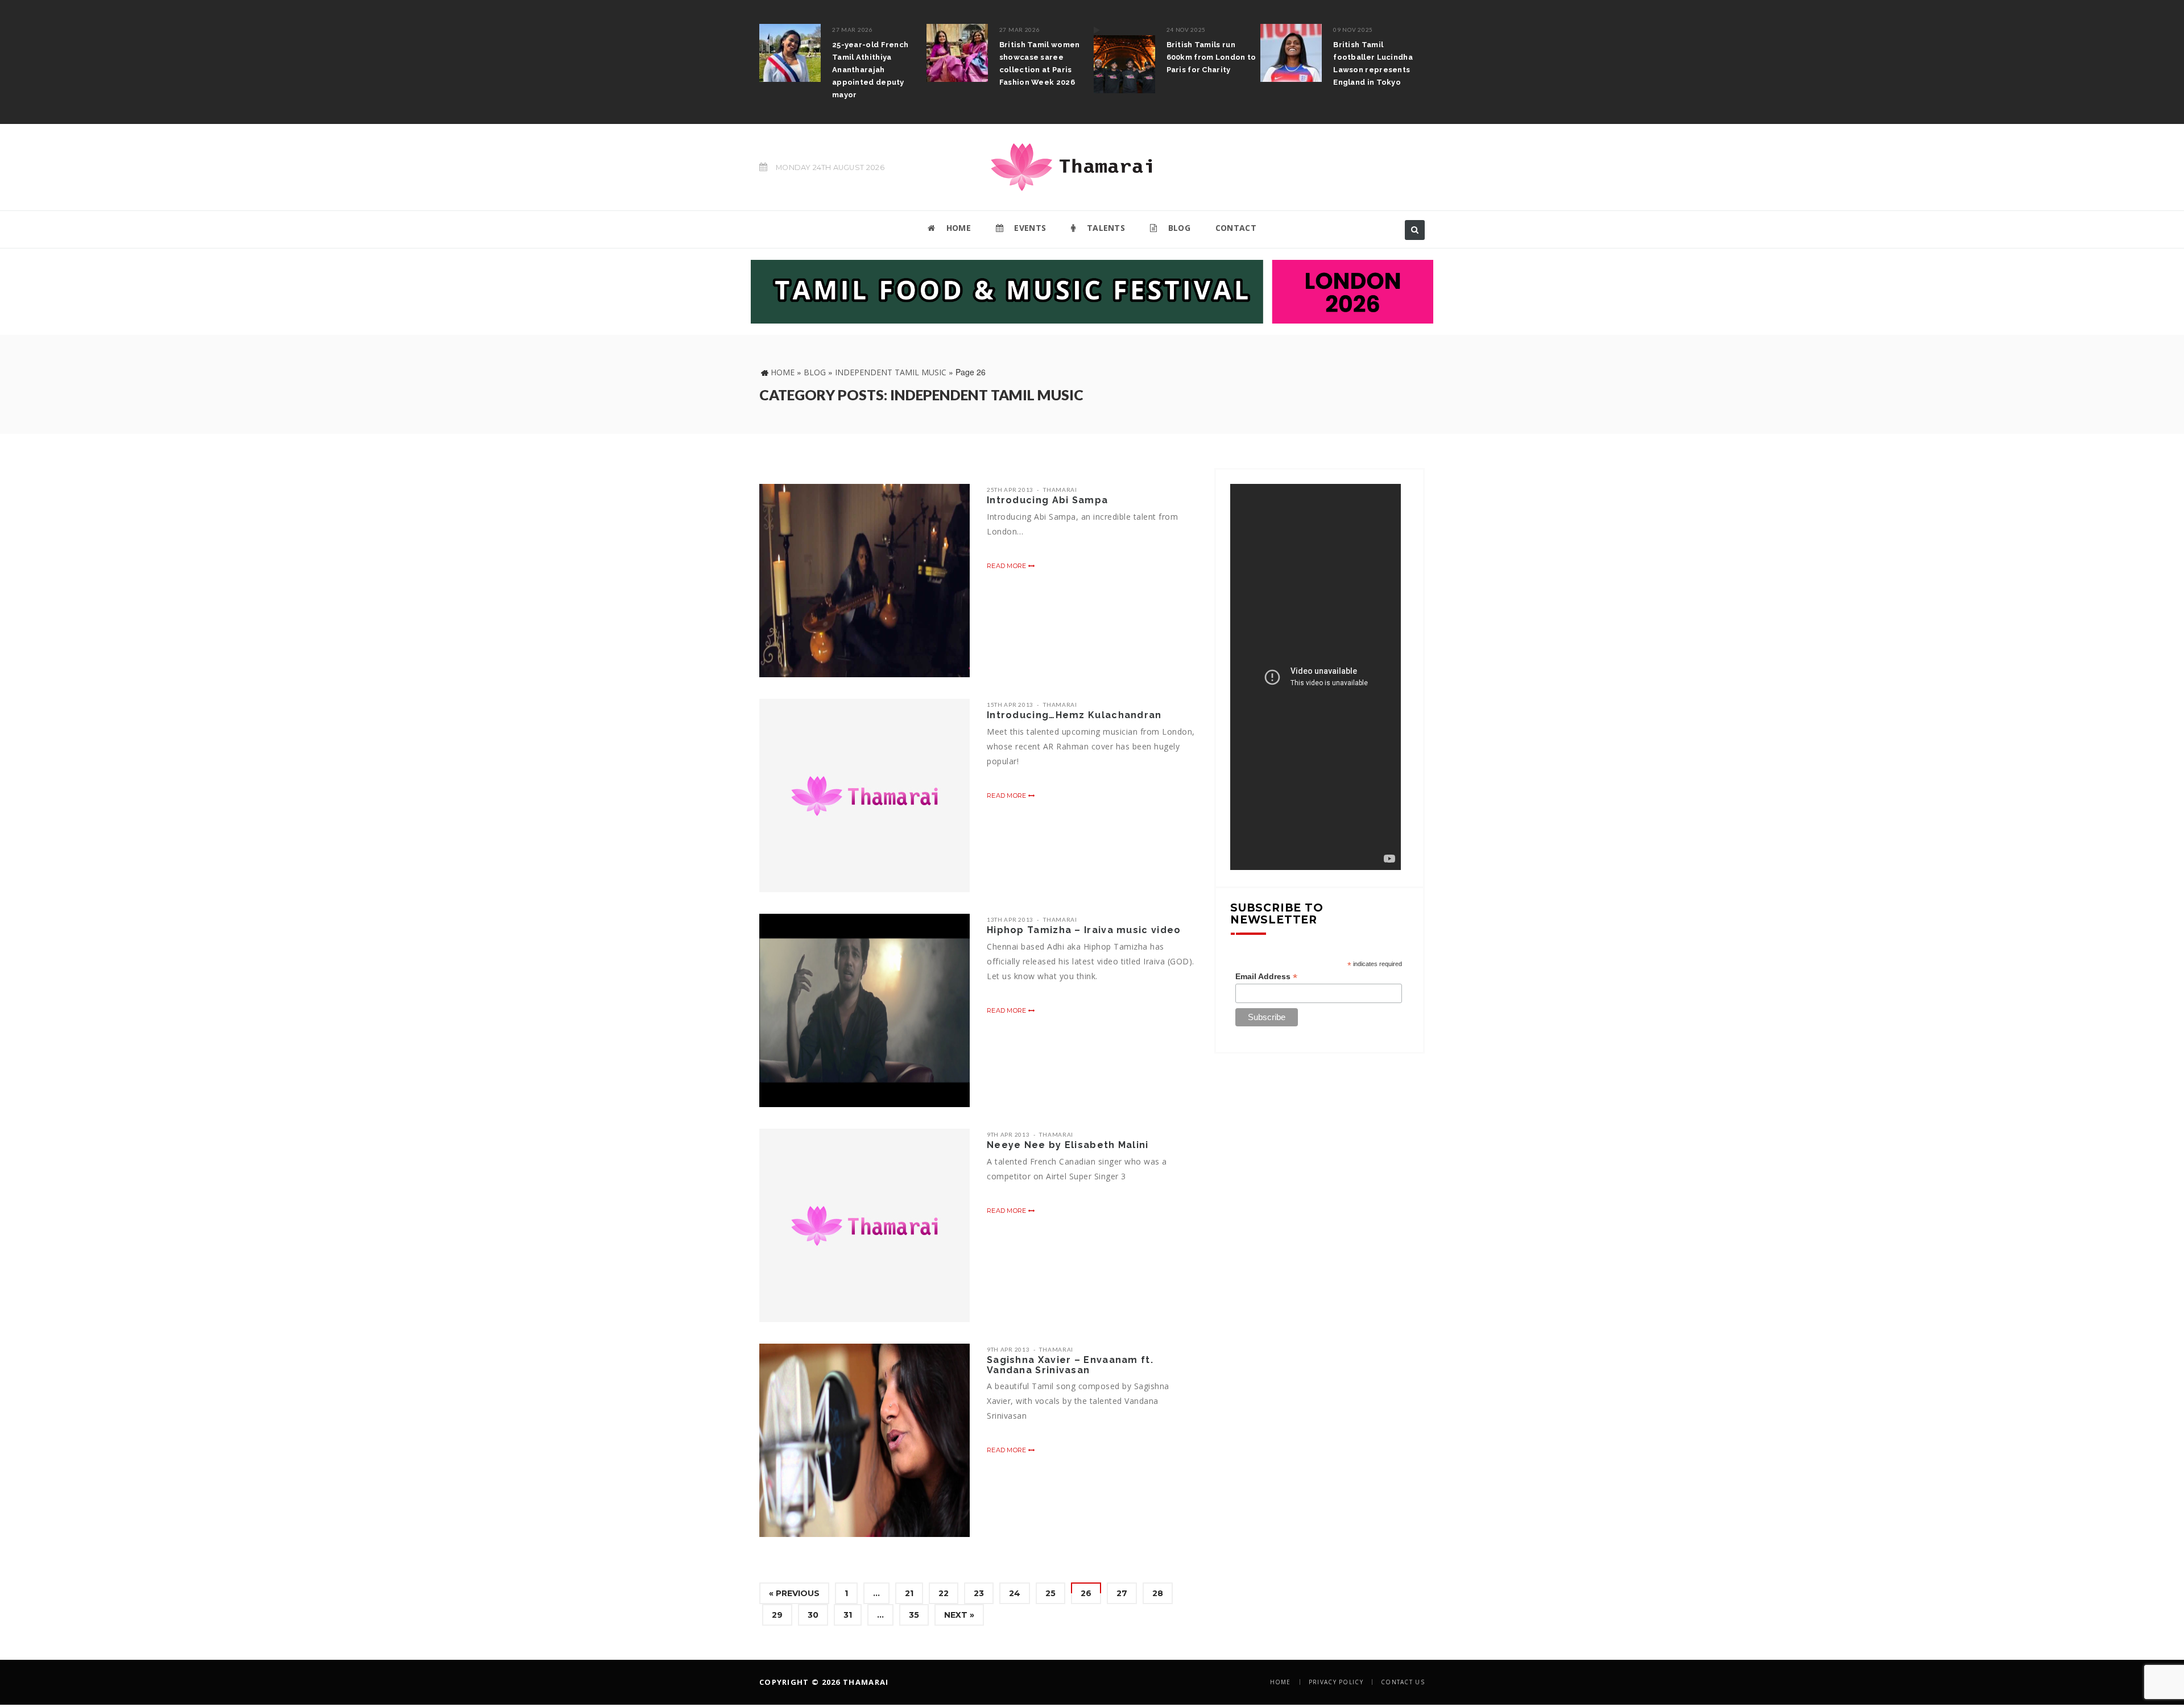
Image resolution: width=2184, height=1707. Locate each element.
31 (848, 1615)
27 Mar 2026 (855, 30)
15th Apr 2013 (1010, 705)
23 (979, 1593)
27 (1122, 1593)
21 (909, 1593)
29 (777, 1615)
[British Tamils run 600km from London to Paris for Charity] (960, 59)
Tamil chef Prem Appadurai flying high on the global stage (1379, 57)
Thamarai (1060, 490)
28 (1158, 1593)
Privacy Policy (1336, 1682)
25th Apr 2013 (1010, 490)
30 (813, 1615)
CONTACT (1236, 228)
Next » (959, 1615)
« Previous (794, 1593)
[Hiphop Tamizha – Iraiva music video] (864, 1010)
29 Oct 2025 (1355, 30)
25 (1050, 1593)
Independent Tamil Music (891, 372)
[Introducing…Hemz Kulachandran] (864, 796)
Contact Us (1403, 1682)
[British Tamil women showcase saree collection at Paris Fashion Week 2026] (793, 53)
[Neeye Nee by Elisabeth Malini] (864, 1225)
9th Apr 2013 (1008, 1134)
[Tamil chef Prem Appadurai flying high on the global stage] (1294, 53)
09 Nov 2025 (1189, 30)
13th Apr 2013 (1010, 919)
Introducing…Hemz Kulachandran (1074, 715)
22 (944, 1593)
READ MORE (1008, 566)
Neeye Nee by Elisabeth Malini (1068, 1145)
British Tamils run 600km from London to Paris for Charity (1047, 57)
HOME (957, 228)
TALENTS (1105, 228)
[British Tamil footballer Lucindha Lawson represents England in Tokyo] (1127, 53)
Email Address (1266, 977)
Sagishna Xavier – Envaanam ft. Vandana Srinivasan (1070, 1365)
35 (914, 1615)
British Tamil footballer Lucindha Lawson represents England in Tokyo (1209, 63)
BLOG (1178, 228)
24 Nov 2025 (1022, 30)
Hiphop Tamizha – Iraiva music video (1084, 930)
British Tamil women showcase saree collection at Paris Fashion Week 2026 (875, 63)
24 (1015, 1593)
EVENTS (1029, 228)
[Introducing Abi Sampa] (864, 581)
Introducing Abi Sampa (1047, 500)
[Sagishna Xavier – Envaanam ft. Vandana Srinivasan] (864, 1440)
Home (783, 372)
